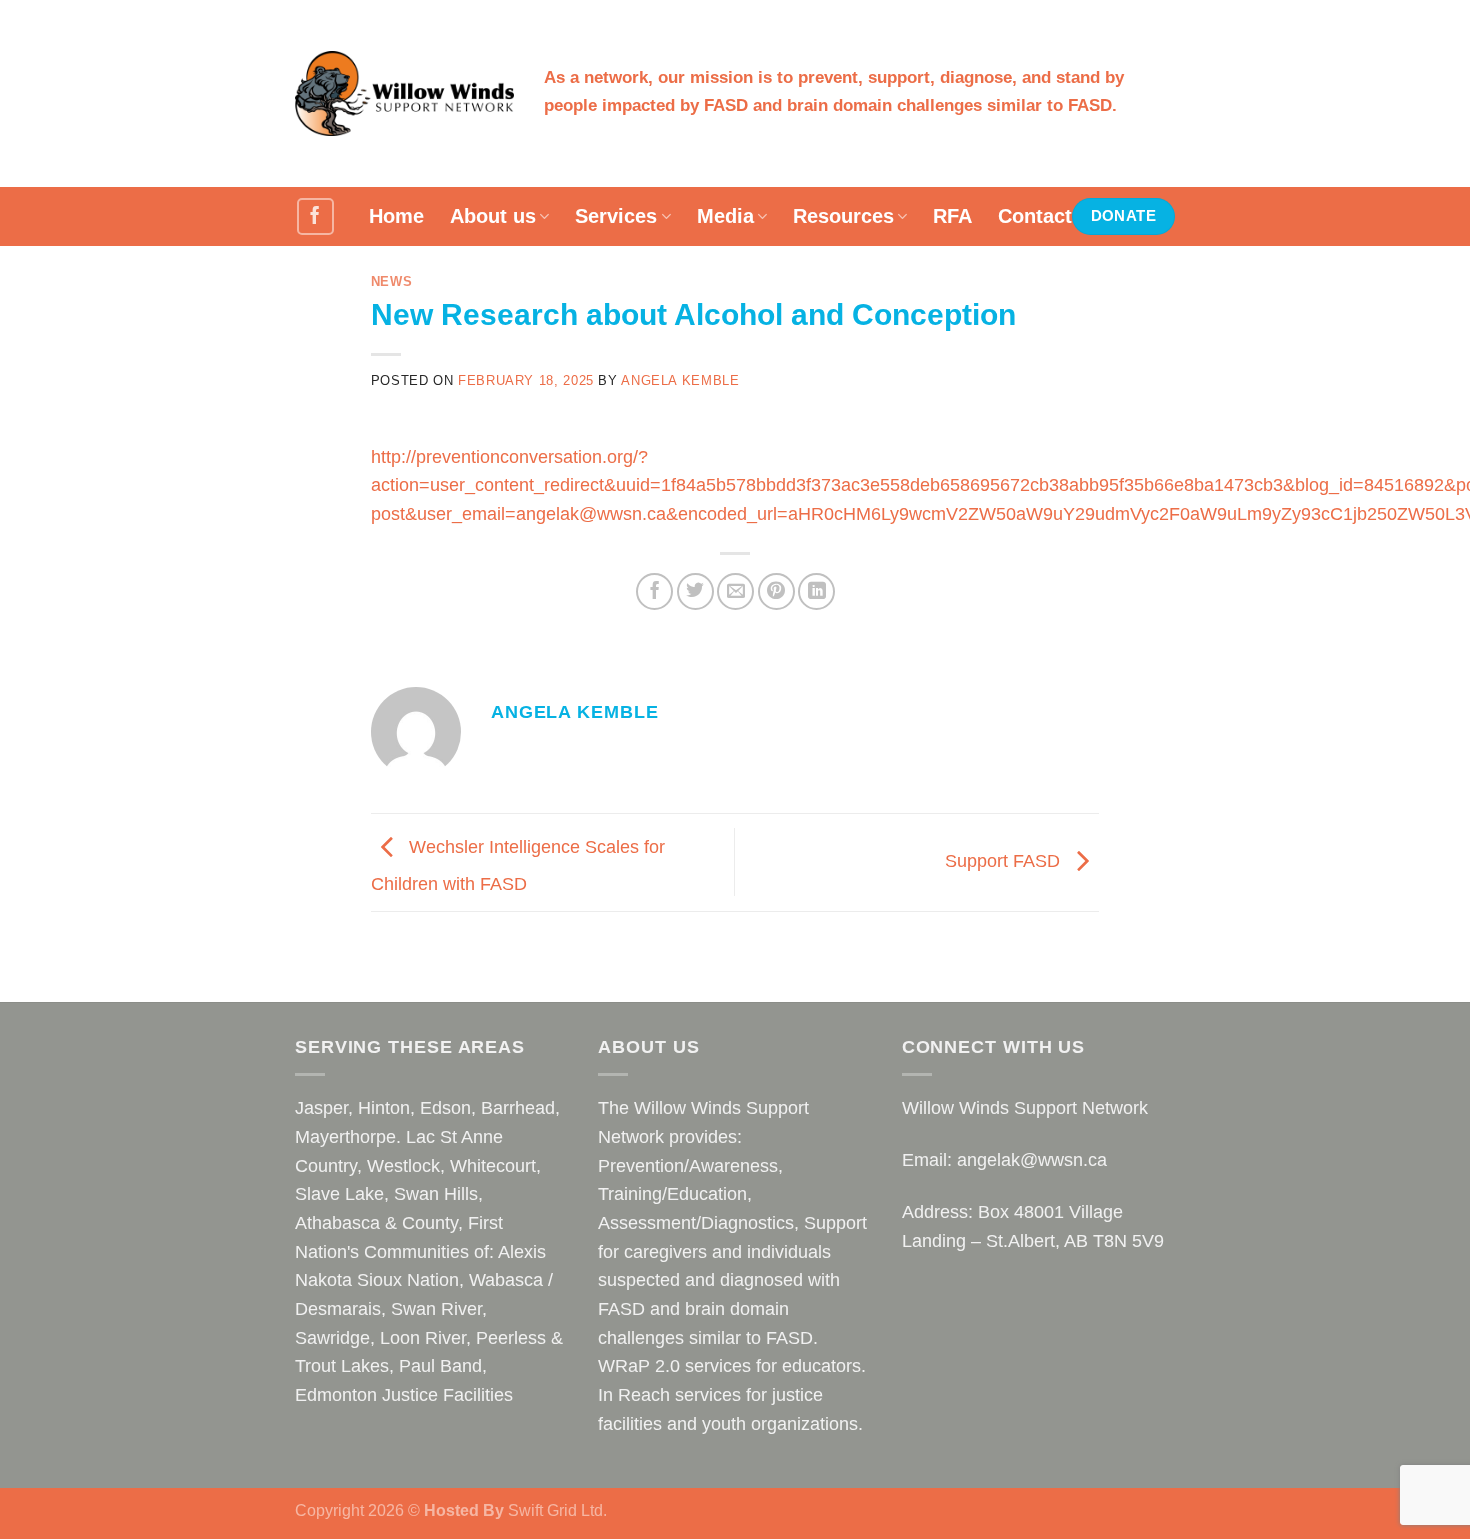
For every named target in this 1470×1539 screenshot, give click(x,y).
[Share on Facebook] (654, 591)
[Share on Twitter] (695, 591)
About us (493, 216)
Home (396, 216)
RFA (952, 216)
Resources (843, 216)
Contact (1035, 216)
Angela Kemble (680, 381)
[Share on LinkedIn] (816, 591)
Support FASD (1005, 861)
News (392, 282)
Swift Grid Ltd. (555, 1510)
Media (725, 216)
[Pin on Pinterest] (776, 591)
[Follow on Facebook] (315, 216)
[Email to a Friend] (735, 591)
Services (616, 216)
